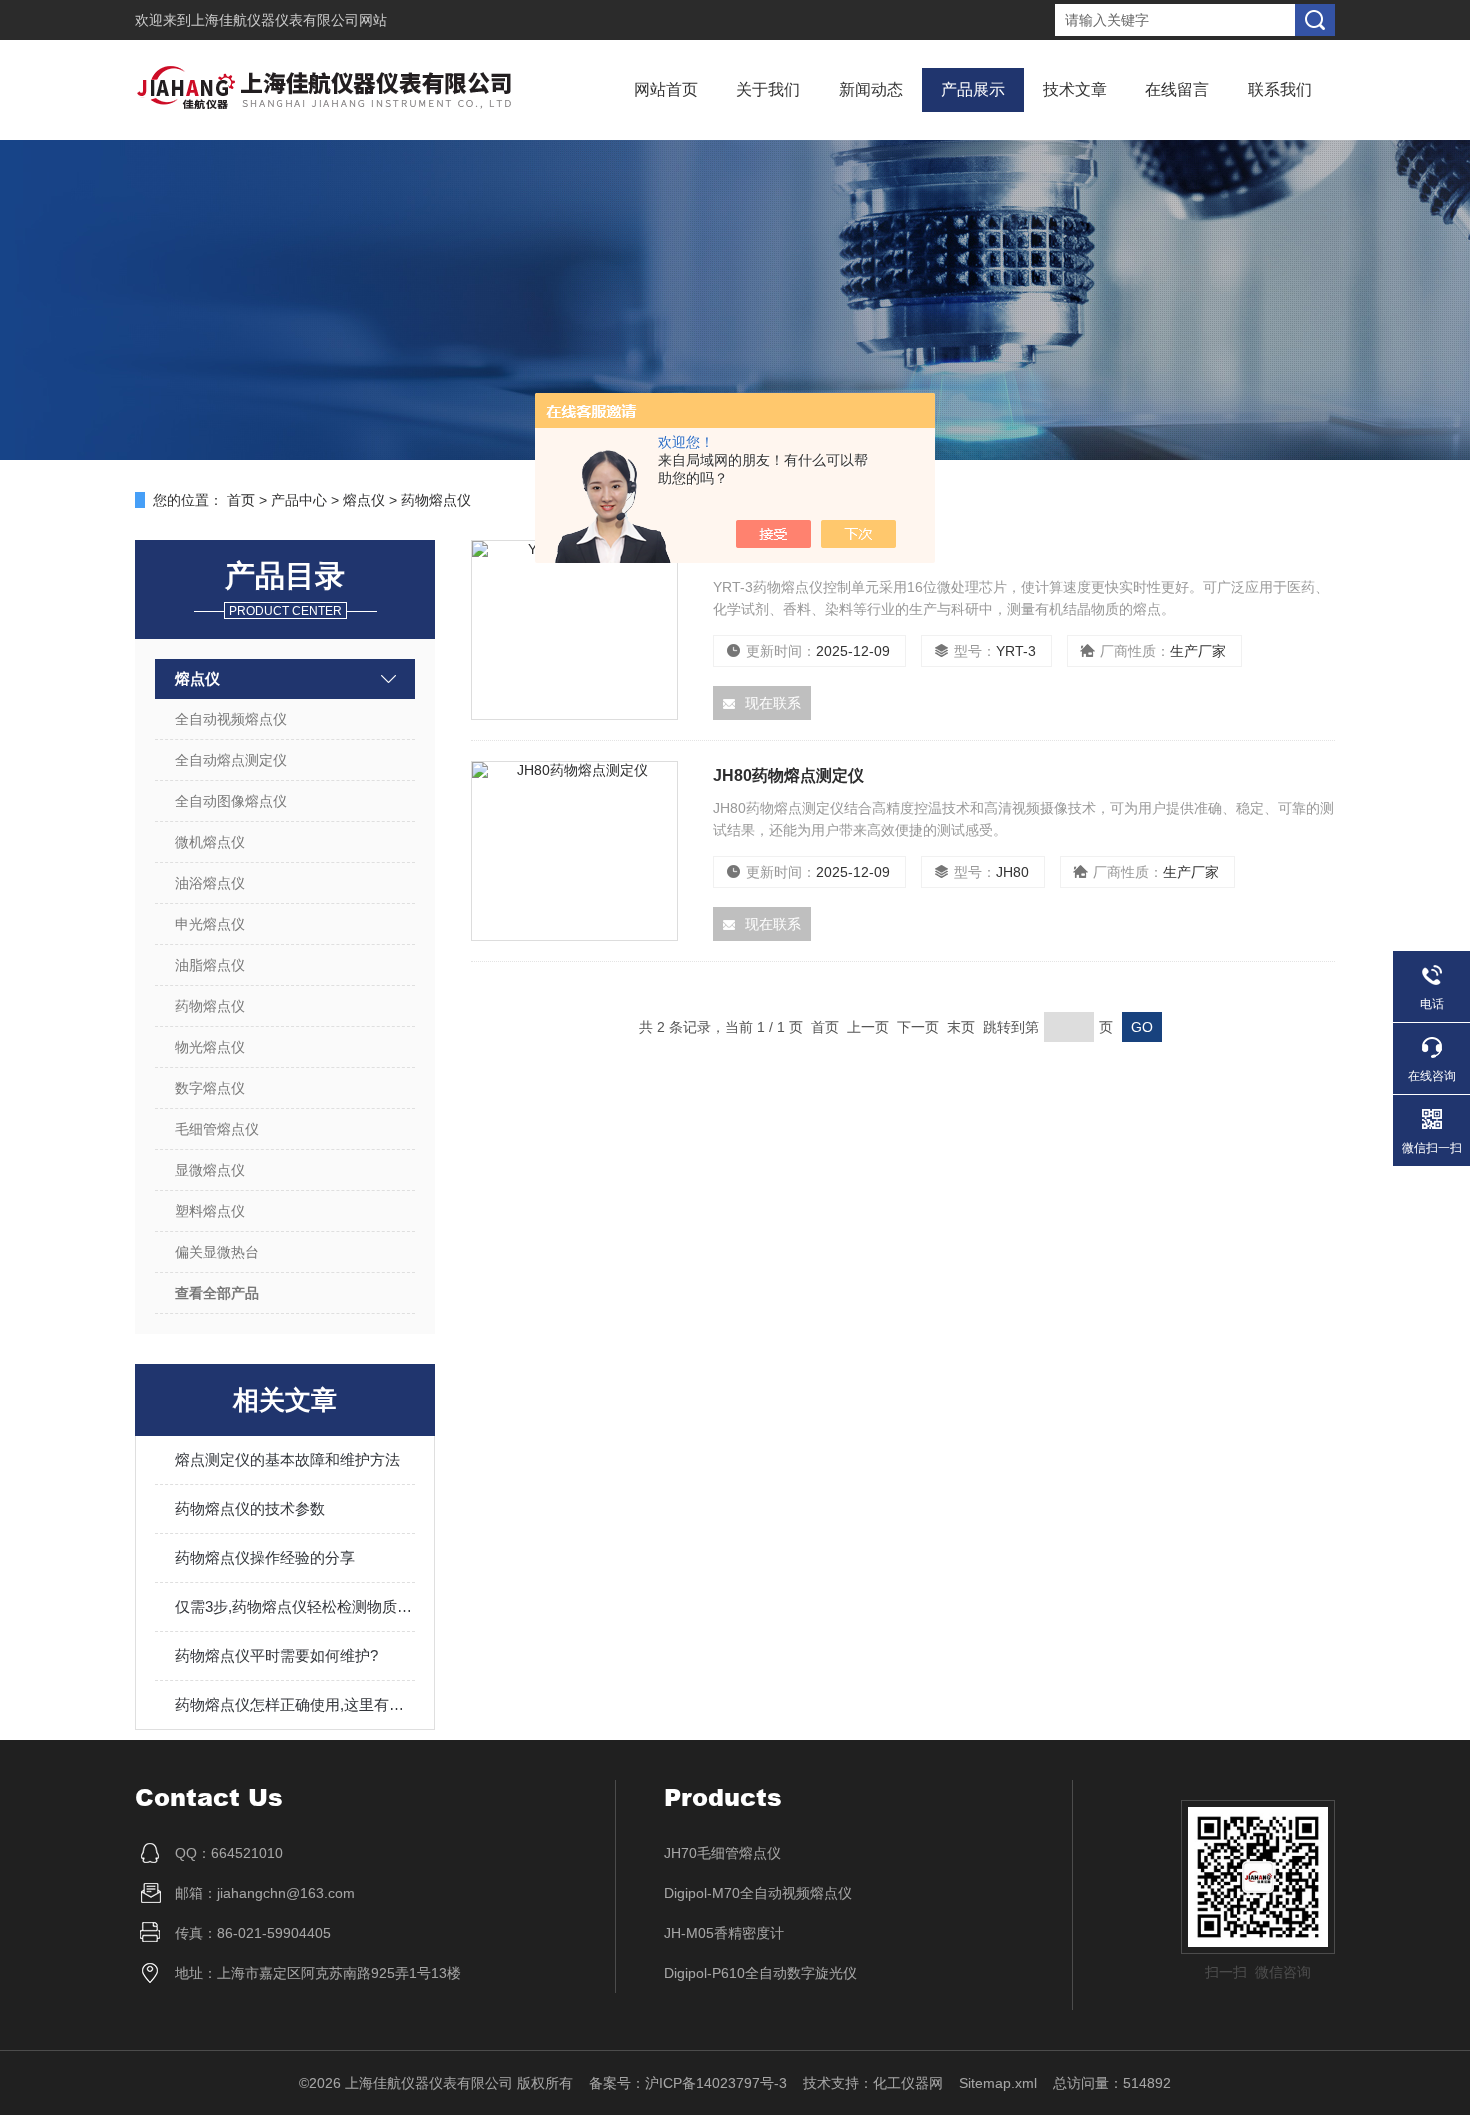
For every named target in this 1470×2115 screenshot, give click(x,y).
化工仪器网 (908, 2083)
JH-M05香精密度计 (724, 1933)
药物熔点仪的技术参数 (250, 1508)
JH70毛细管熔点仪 (722, 1853)
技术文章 (1075, 89)
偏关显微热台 (217, 1252)
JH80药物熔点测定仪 (788, 775)
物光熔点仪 (210, 1047)
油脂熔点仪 (210, 965)
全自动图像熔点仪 (231, 801)
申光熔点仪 (210, 924)
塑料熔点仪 (210, 1211)
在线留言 (1177, 89)
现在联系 (773, 703)
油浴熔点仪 (210, 883)
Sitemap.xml (998, 2083)
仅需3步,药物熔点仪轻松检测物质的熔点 (295, 1606)
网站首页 (666, 89)
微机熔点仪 (210, 842)
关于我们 (768, 89)
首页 (241, 500)
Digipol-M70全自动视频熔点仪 (758, 1893)
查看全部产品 (217, 1293)
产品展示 (973, 89)
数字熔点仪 (210, 1088)
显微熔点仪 (210, 1170)
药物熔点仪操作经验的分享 (265, 1557)
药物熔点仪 (436, 500)
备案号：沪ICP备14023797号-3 (688, 2083)
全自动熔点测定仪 (231, 760)
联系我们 (1280, 89)
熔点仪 (364, 500)
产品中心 (299, 500)
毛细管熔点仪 (217, 1129)
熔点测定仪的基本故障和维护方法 (287, 1459)
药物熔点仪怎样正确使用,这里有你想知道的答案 (295, 1704)
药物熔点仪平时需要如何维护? (276, 1655)
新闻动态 (871, 89)
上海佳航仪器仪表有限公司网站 (289, 20)
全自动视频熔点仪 (231, 719)
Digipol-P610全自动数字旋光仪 (760, 1973)
